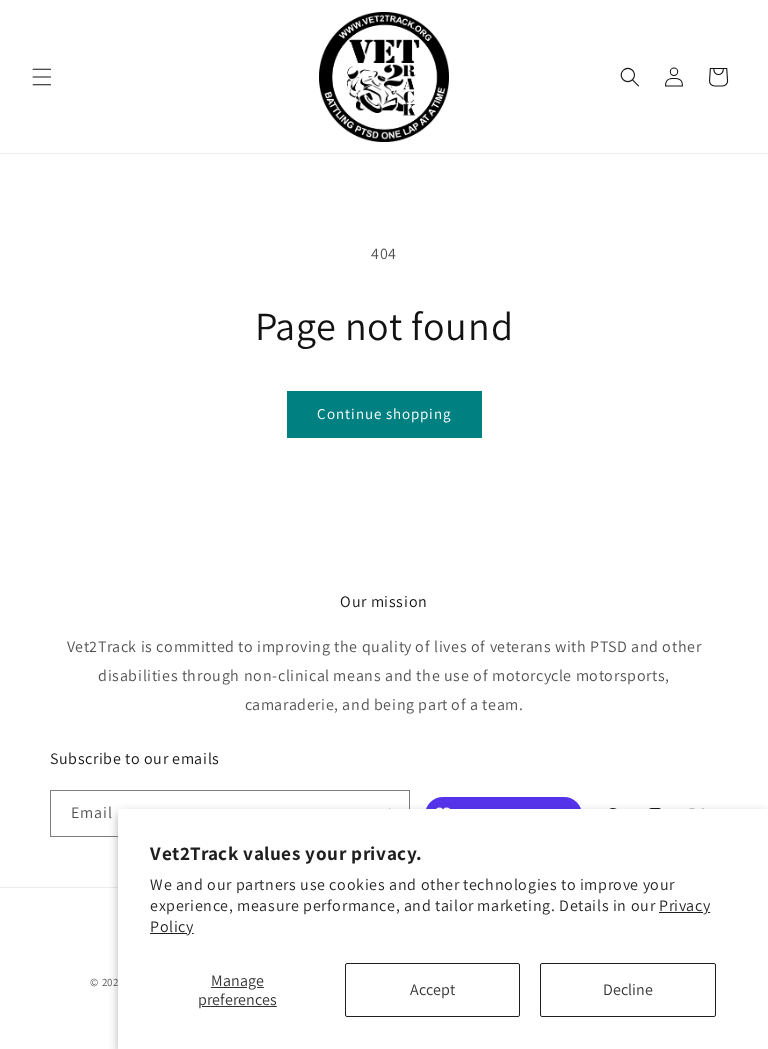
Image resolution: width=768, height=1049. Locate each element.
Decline (628, 989)
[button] (42, 77)
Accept (432, 989)
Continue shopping (384, 413)
